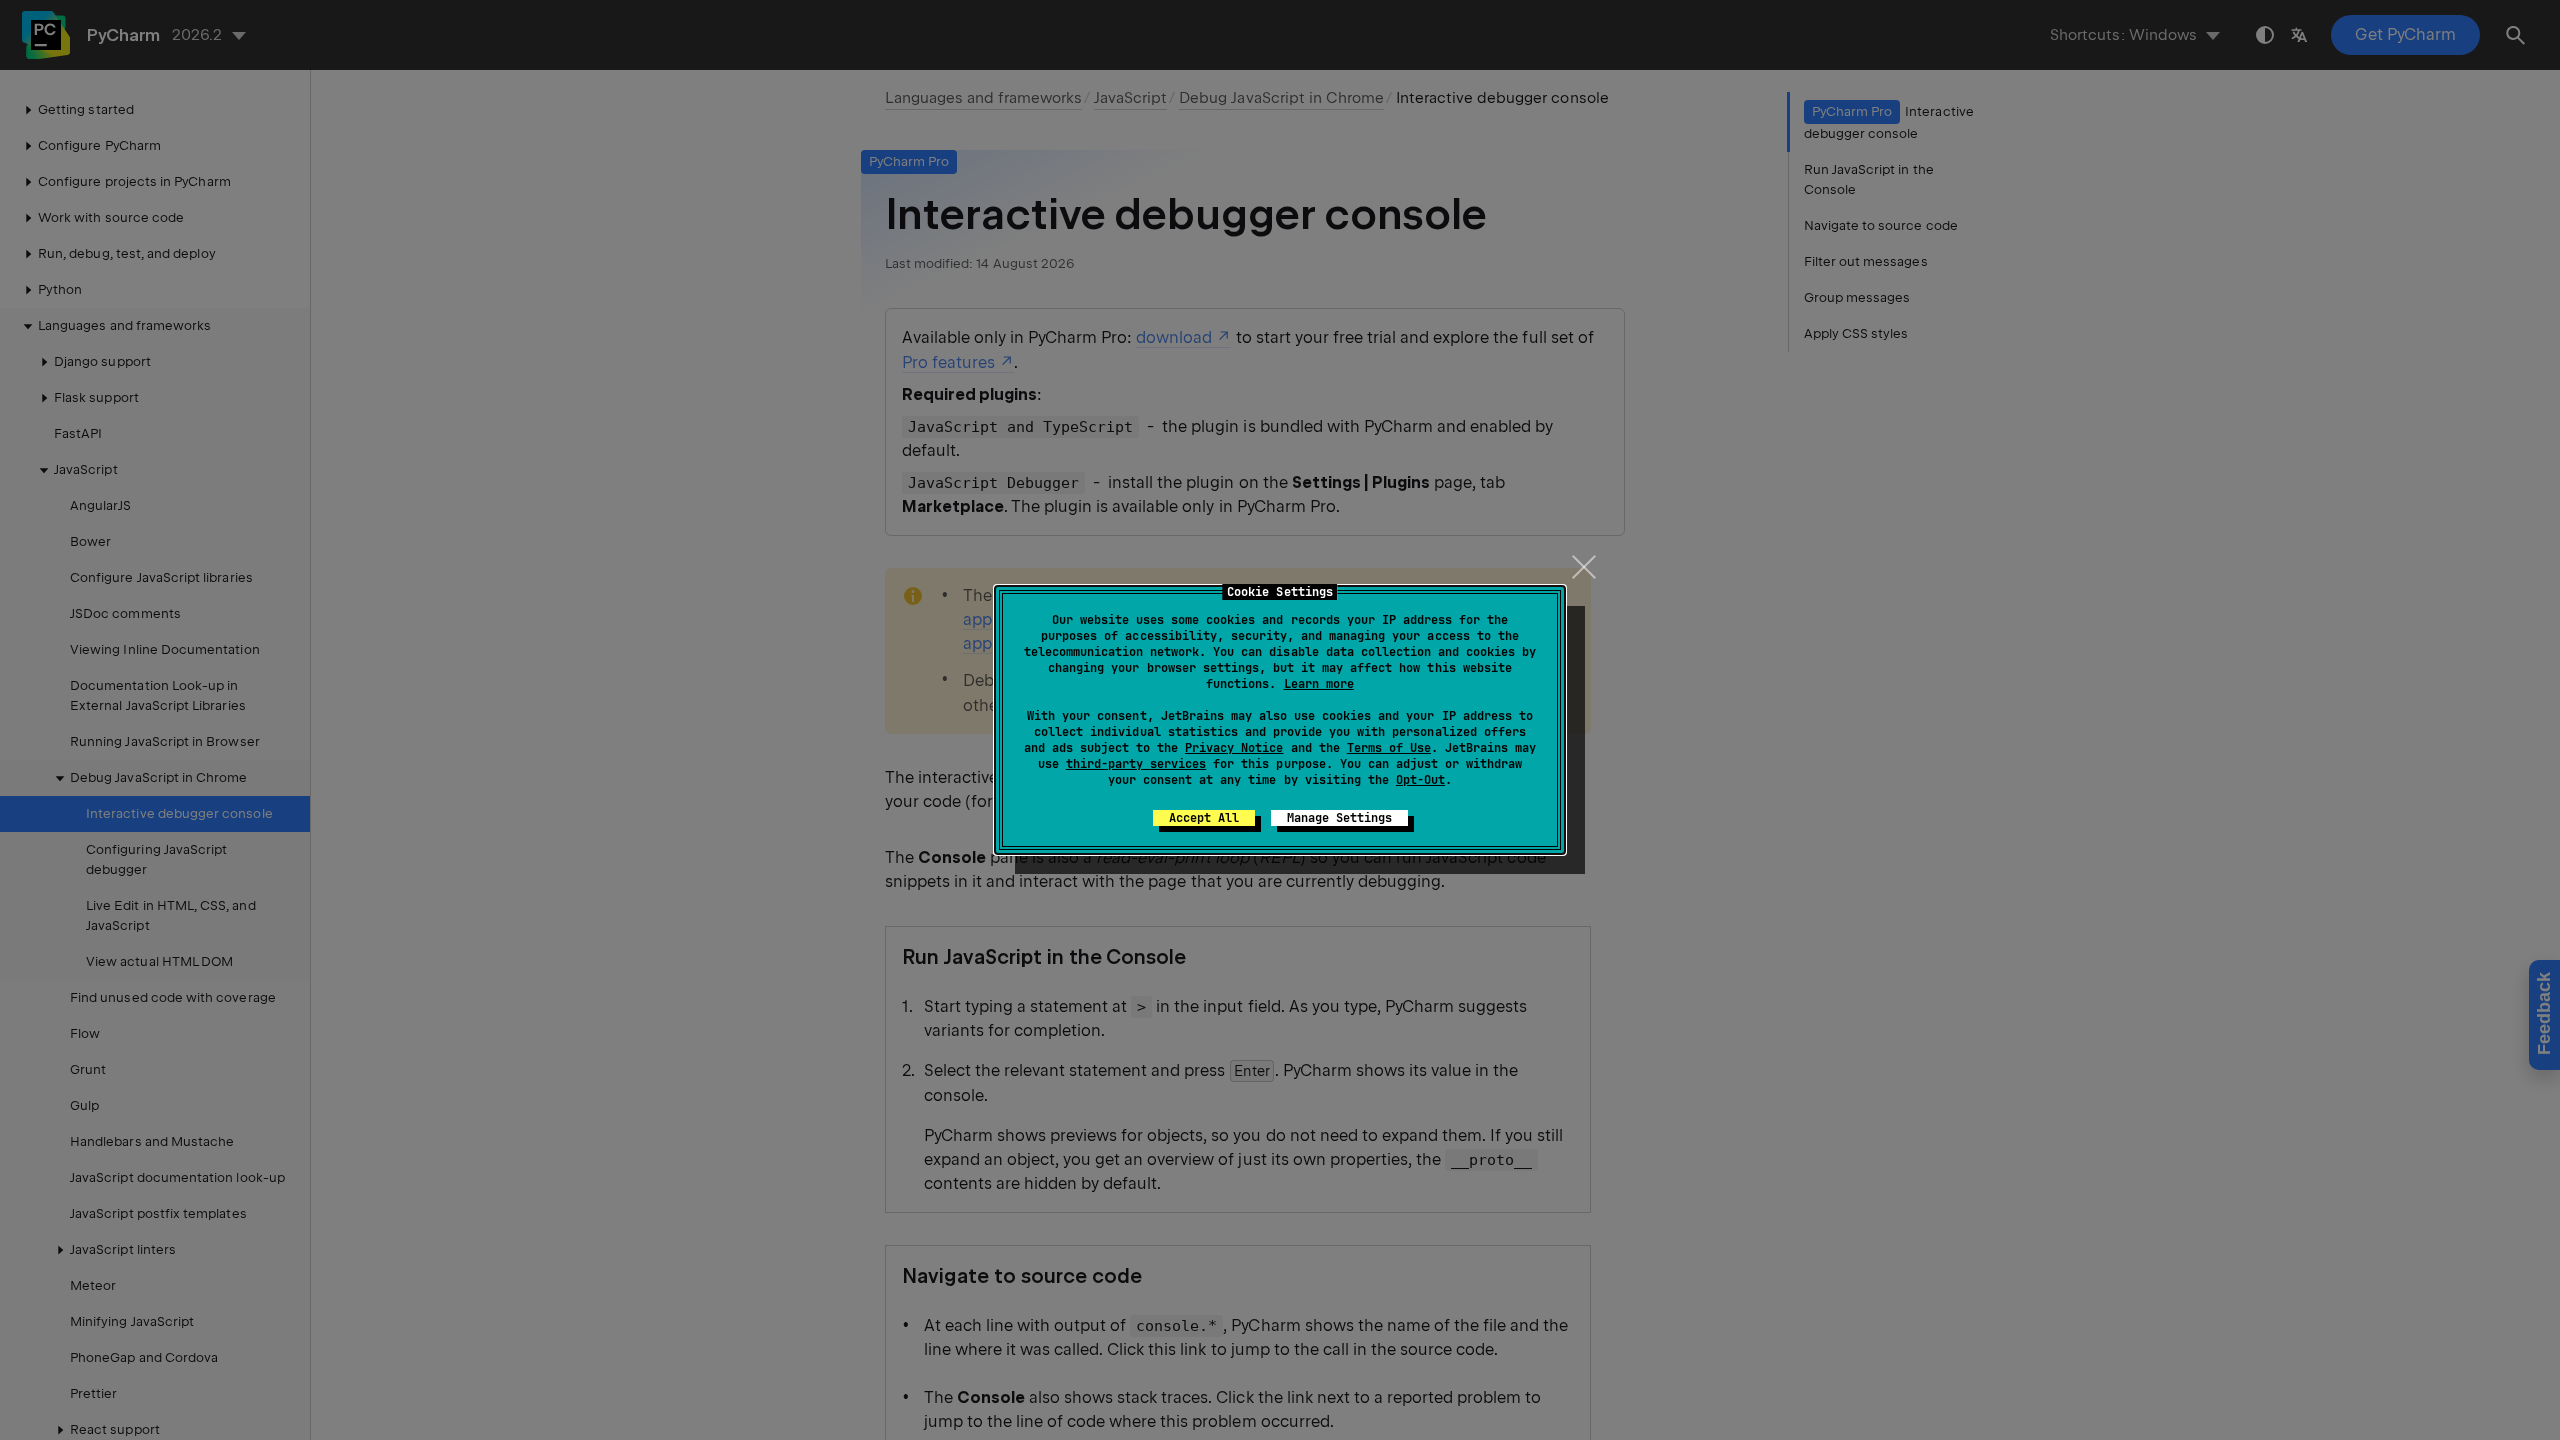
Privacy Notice (1234, 748)
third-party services (1136, 764)
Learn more (1319, 684)
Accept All (1204, 818)
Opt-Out (1420, 780)
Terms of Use (1389, 748)
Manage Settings (1339, 818)
